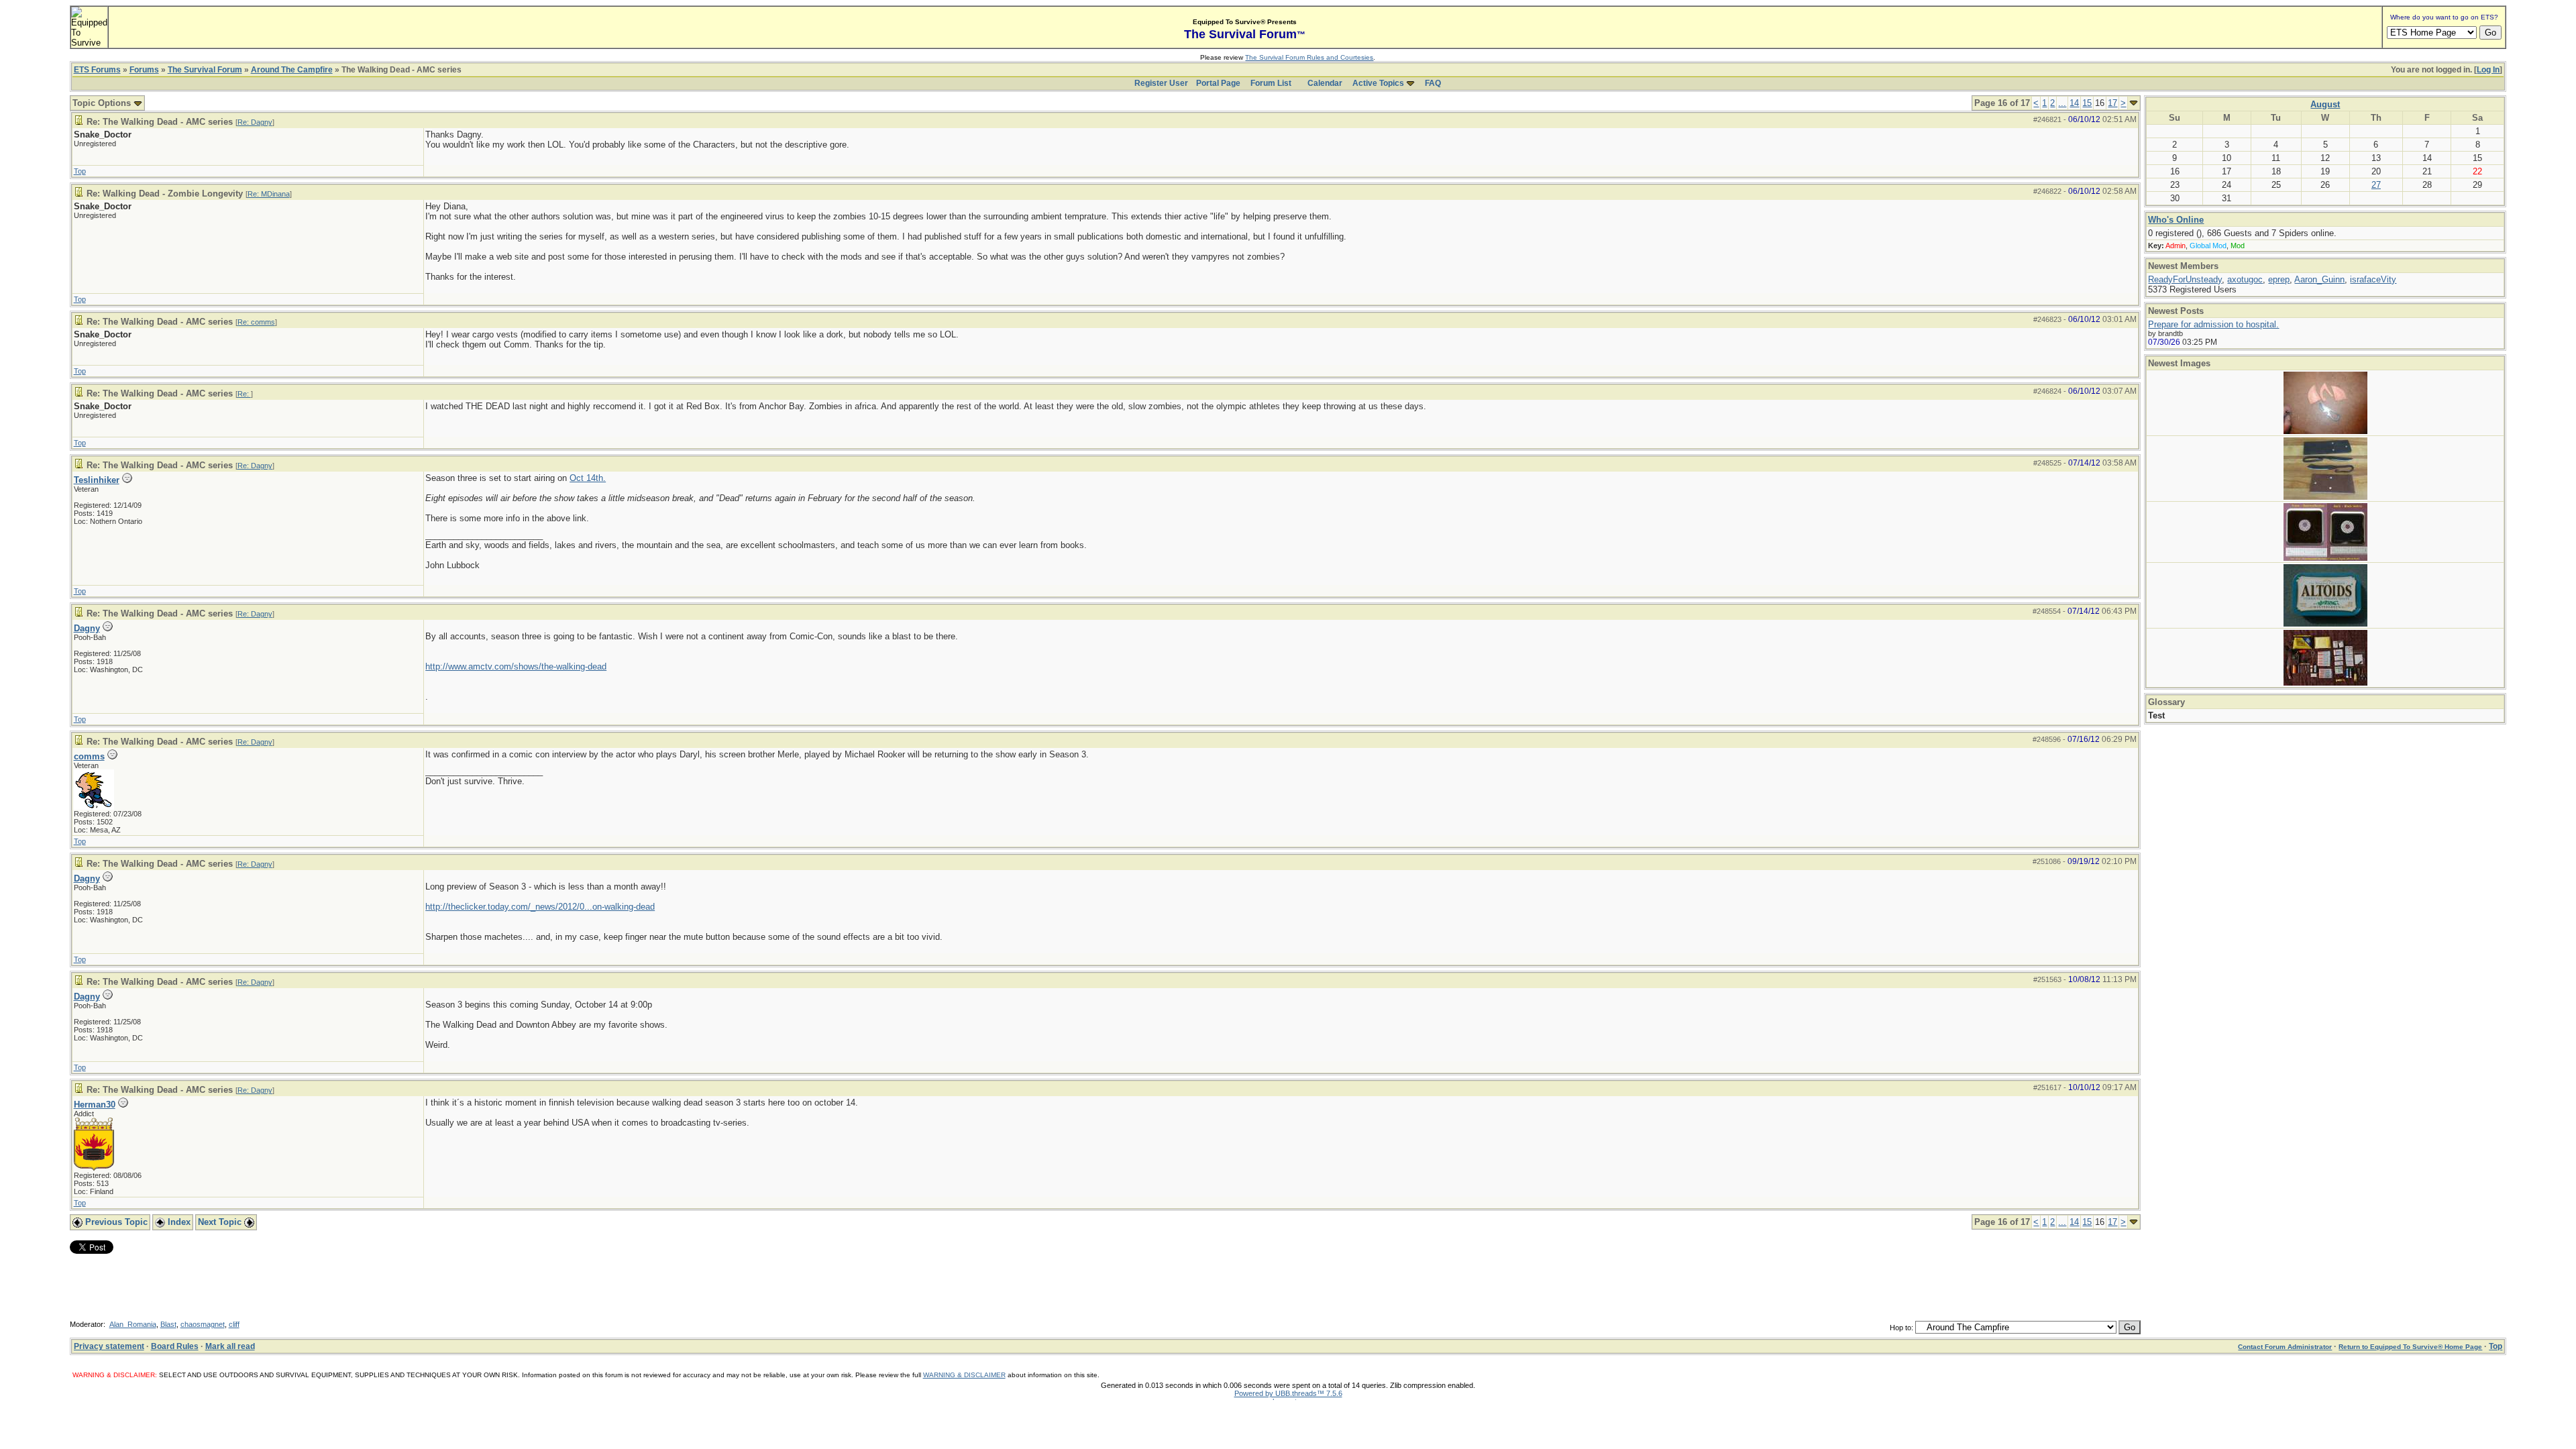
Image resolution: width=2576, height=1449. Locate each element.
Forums (144, 70)
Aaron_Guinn (2319, 279)
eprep (2279, 279)
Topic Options (103, 103)
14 (2074, 103)
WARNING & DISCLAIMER (964, 1375)
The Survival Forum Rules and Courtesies (1309, 57)
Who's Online (2176, 220)
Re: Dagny (255, 122)
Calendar (1325, 83)
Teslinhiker (97, 480)
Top (80, 171)
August (2325, 104)
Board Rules (175, 1346)
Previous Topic (115, 1222)
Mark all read (230, 1346)
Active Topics (1378, 83)
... (2062, 103)
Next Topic (221, 1222)
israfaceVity (2373, 279)
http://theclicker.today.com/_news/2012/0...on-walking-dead (540, 907)
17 (2112, 103)
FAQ (1433, 83)
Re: (244, 394)
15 (2087, 103)
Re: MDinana (269, 194)
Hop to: (1901, 1328)
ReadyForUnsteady (2185, 279)
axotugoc (2245, 279)
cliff (234, 1324)
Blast (168, 1324)
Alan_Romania (133, 1324)
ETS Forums (97, 70)
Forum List (1271, 83)
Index (178, 1222)
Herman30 (95, 1105)
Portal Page (1218, 83)
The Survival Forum (205, 70)
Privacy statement (109, 1346)
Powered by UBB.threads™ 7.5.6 (1288, 1393)
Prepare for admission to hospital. (2213, 324)
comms (89, 756)
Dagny (87, 628)
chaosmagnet (203, 1324)
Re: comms (256, 322)
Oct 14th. (588, 478)
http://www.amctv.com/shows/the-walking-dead (516, 666)
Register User (1161, 83)
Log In (2488, 70)
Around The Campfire (292, 70)
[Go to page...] (2134, 103)
